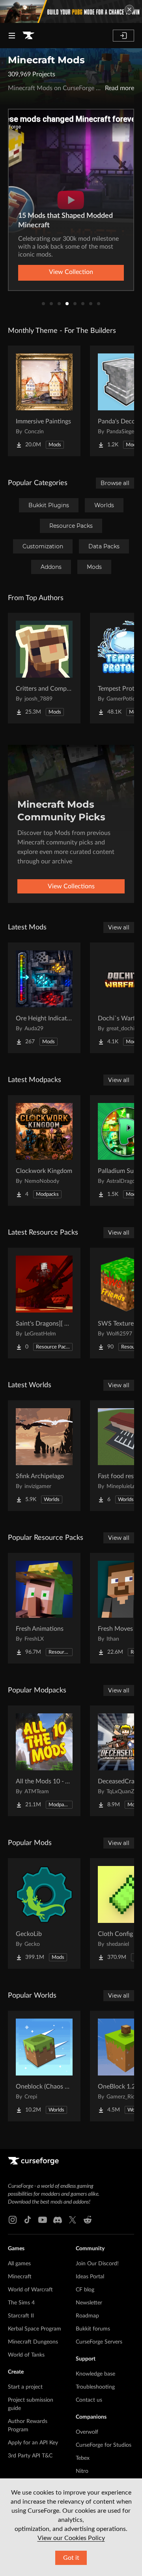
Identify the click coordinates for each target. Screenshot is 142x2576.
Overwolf (87, 2432)
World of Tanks (26, 2355)
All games (19, 2264)
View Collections (71, 886)
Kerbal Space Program (35, 2329)
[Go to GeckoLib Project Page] (44, 1913)
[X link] (73, 2220)
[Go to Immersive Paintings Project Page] (44, 401)
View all (119, 927)
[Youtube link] (43, 2220)
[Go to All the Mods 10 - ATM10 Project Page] (44, 1761)
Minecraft (20, 2277)
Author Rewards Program (28, 2426)
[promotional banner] (71, 11)
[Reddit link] (88, 2220)
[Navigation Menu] (12, 36)
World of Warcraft (30, 2290)
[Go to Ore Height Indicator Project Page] (44, 998)
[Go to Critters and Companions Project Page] (44, 668)
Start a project (25, 2387)
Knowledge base (95, 2374)
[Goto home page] (28, 36)
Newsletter (89, 2303)
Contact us (89, 2400)
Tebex (83, 2458)
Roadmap (87, 2316)
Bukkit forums (93, 2329)
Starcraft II (21, 2316)
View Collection (71, 272)
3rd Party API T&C (30, 2456)
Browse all (115, 483)
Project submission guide (31, 2404)
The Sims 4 (21, 2303)
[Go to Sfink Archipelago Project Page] (44, 1456)
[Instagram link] (13, 2220)
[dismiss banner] (129, 9)
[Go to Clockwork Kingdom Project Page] (44, 1150)
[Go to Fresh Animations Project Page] (44, 1608)
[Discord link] (58, 2220)
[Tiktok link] (28, 2220)
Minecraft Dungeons (33, 2342)
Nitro (82, 2471)
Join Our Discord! (97, 2264)
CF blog (85, 2290)
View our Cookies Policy (71, 2538)
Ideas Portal (90, 2277)
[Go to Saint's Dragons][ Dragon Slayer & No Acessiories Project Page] (44, 1303)
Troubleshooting (95, 2387)
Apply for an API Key (33, 2443)
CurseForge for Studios (104, 2445)
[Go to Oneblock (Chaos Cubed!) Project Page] (44, 2066)
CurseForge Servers (99, 2342)
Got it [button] (71, 2558)
